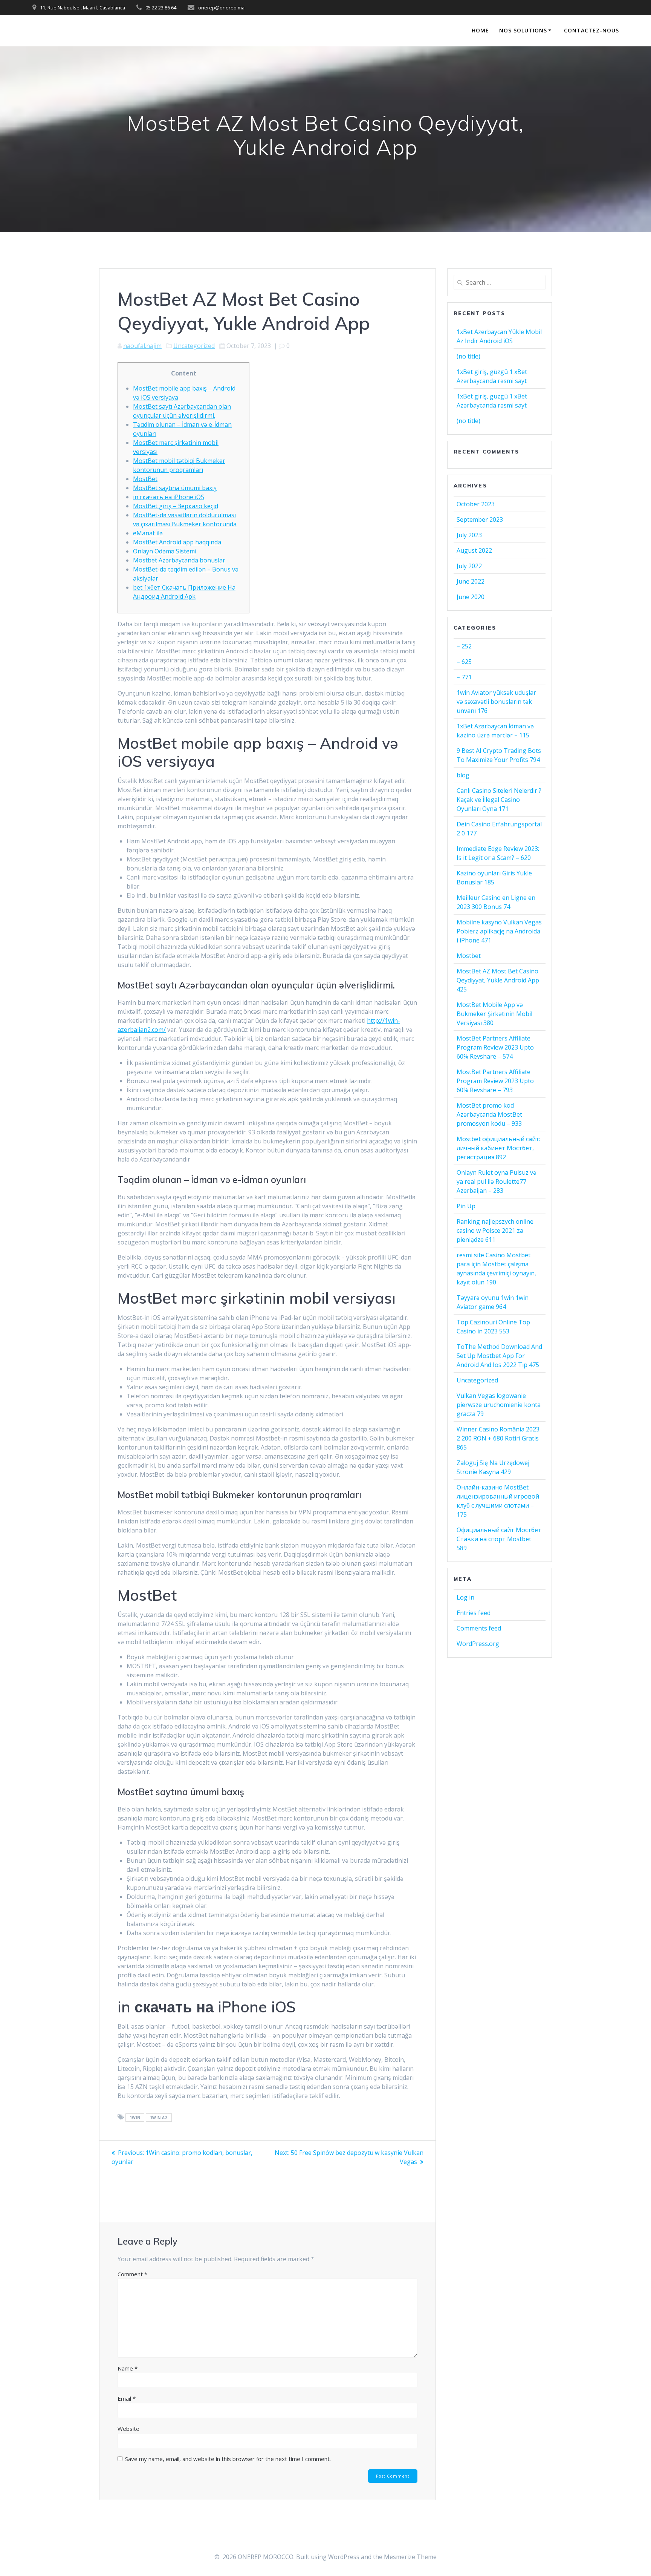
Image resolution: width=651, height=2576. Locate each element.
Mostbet (469, 956)
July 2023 (469, 535)
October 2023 (476, 504)
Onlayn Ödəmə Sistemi (165, 551)
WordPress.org (478, 1644)
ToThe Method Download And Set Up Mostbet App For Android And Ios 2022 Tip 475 (499, 1356)
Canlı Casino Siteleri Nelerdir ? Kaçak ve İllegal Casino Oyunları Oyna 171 (499, 800)
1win (135, 2118)
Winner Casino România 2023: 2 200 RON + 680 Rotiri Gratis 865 (499, 1438)
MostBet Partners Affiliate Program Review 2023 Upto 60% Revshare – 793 (495, 1081)
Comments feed (479, 1628)
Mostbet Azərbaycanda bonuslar (179, 560)
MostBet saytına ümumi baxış (175, 488)
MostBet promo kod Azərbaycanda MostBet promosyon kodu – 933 (489, 1114)
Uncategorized (194, 346)
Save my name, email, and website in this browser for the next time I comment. (228, 2459)
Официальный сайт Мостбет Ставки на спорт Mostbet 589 (499, 1539)
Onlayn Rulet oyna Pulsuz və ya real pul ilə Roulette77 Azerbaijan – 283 (497, 1181)
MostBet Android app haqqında (177, 542)
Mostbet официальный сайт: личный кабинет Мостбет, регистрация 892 (498, 1148)
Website (128, 2429)
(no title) (468, 356)
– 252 (464, 646)
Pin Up (466, 1206)
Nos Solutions (523, 30)
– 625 (464, 662)
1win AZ (159, 2118)
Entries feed (474, 1613)
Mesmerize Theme (410, 2557)
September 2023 (480, 519)
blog (463, 775)
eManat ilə (148, 533)
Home (480, 30)
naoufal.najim (142, 346)
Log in (465, 1597)
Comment (132, 2274)
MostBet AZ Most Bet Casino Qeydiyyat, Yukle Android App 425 (498, 980)
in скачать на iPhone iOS (169, 497)
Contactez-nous (591, 30)
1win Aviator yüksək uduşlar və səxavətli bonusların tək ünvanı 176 (496, 702)
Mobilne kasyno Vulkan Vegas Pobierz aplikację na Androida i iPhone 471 (499, 931)
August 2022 (474, 550)
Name (128, 2368)
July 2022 (469, 566)
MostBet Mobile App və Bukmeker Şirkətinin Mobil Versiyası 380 (494, 1014)
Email (127, 2398)
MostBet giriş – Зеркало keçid (176, 506)
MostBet (145, 479)
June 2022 (471, 581)
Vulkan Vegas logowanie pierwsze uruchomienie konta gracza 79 (499, 1405)
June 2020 (471, 597)
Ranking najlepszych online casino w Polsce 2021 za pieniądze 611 (495, 1231)
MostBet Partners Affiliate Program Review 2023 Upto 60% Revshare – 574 (495, 1047)
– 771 (464, 677)
